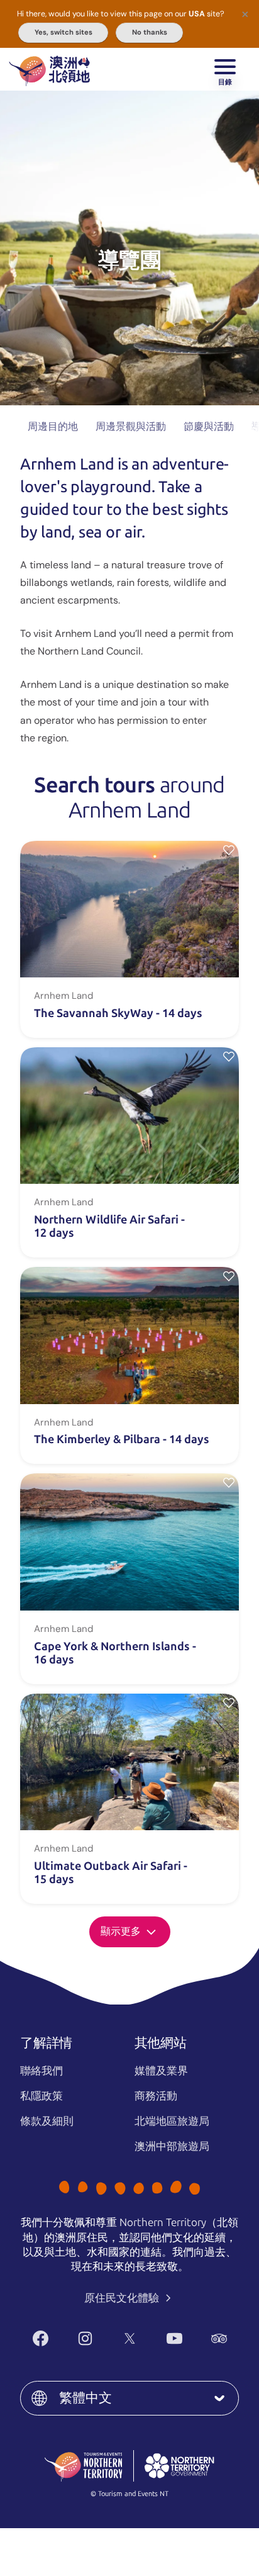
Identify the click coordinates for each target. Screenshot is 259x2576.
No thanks (150, 32)
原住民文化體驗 (123, 2298)
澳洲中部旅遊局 (172, 2146)
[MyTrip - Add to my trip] (229, 850)
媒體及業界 (161, 2071)
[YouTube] (174, 2338)
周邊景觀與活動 (131, 426)
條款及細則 (47, 2121)
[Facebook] (41, 2338)
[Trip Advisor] (219, 2338)
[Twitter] (130, 2338)
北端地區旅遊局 (172, 2121)
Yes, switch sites (63, 32)
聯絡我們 (41, 2071)
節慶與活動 (209, 426)
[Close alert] (245, 14)
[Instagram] (85, 2338)
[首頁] (49, 69)
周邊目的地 (53, 426)
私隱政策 (41, 2096)
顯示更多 (122, 1931)
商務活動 (156, 2096)
